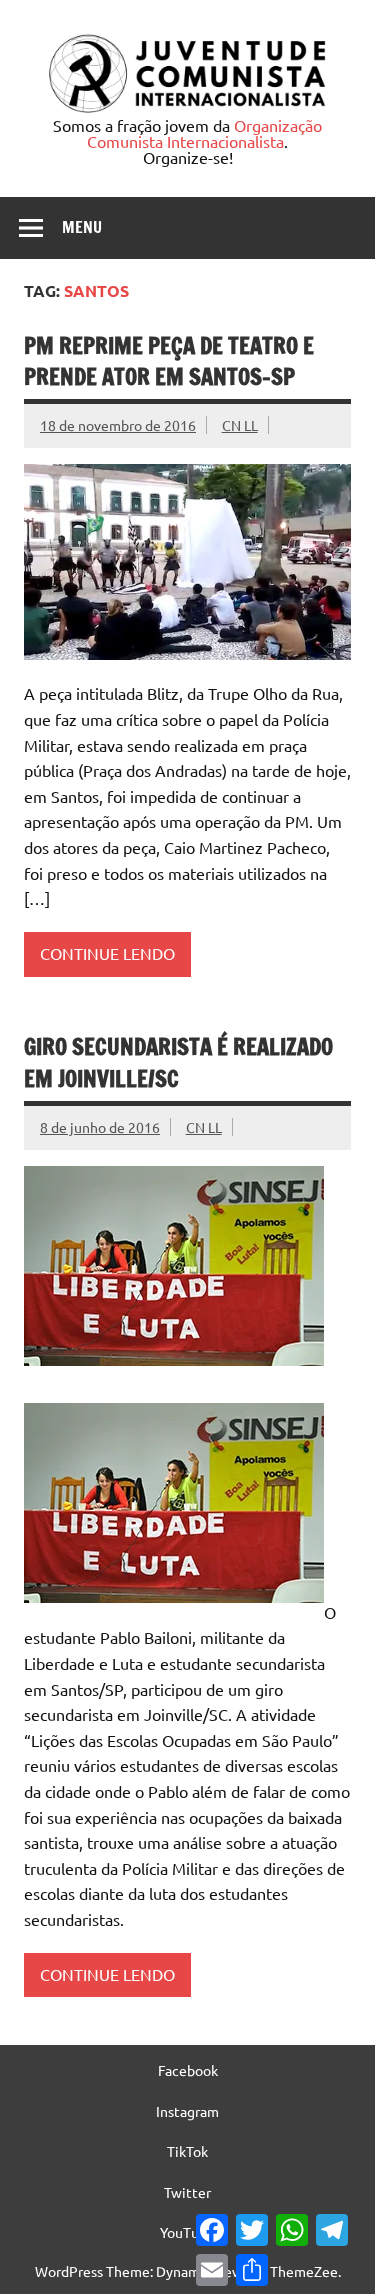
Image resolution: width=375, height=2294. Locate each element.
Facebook (188, 2070)
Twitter (187, 2192)
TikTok (187, 2151)
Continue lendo (107, 953)
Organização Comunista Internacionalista (204, 133)
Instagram (187, 2111)
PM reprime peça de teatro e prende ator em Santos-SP (169, 361)
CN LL (240, 425)
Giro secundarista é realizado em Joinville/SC (178, 1062)
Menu (82, 227)
